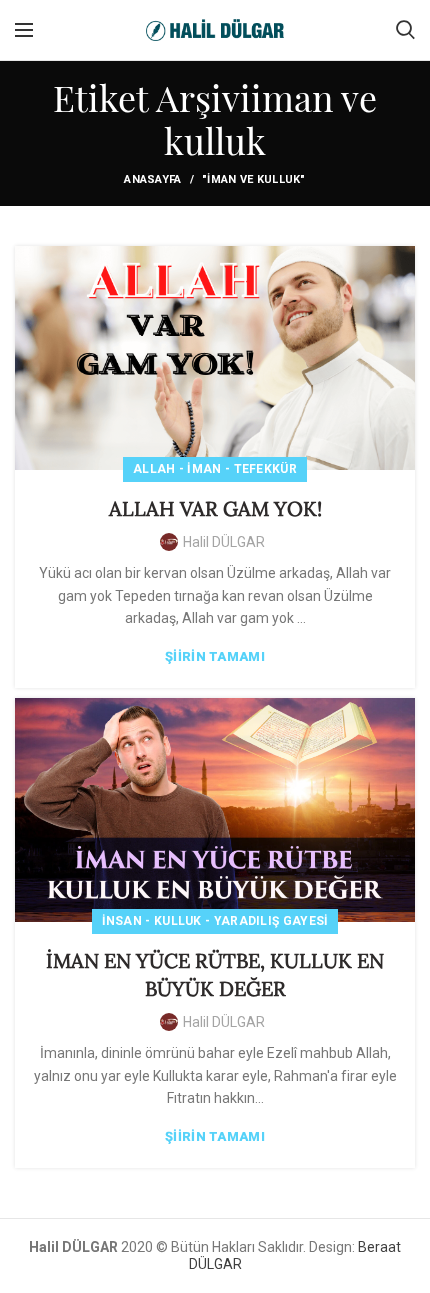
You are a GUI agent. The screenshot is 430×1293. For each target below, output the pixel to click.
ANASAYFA (152, 179)
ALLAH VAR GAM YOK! (215, 508)
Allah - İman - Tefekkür (215, 469)
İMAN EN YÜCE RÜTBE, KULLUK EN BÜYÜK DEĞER (215, 974)
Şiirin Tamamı (215, 656)
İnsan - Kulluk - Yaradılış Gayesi (215, 921)
